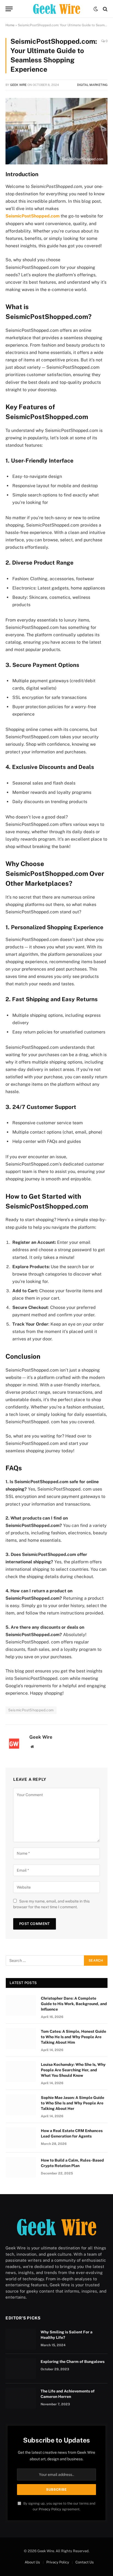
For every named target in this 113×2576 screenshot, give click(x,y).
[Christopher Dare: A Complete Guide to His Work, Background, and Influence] (21, 2005)
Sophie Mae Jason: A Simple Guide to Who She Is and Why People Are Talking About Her (73, 2103)
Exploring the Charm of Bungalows (73, 2362)
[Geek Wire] (57, 9)
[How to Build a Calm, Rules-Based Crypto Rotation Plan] (21, 2167)
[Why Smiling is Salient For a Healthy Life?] (21, 2339)
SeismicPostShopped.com (33, 216)
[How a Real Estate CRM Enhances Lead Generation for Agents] (21, 2138)
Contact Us (85, 2562)
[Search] (105, 9)
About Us (32, 2562)
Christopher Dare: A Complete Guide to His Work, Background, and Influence (74, 2004)
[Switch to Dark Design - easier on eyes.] (96, 9)
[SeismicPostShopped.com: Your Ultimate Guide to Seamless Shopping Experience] (56, 131)
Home (10, 25)
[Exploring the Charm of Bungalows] (21, 2369)
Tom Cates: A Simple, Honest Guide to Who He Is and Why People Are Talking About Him (74, 2037)
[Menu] (9, 9)
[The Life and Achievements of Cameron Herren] (21, 2398)
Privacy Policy (50, 2509)
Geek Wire (18, 85)
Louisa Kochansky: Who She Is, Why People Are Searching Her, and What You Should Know (73, 2070)
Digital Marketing (92, 85)
